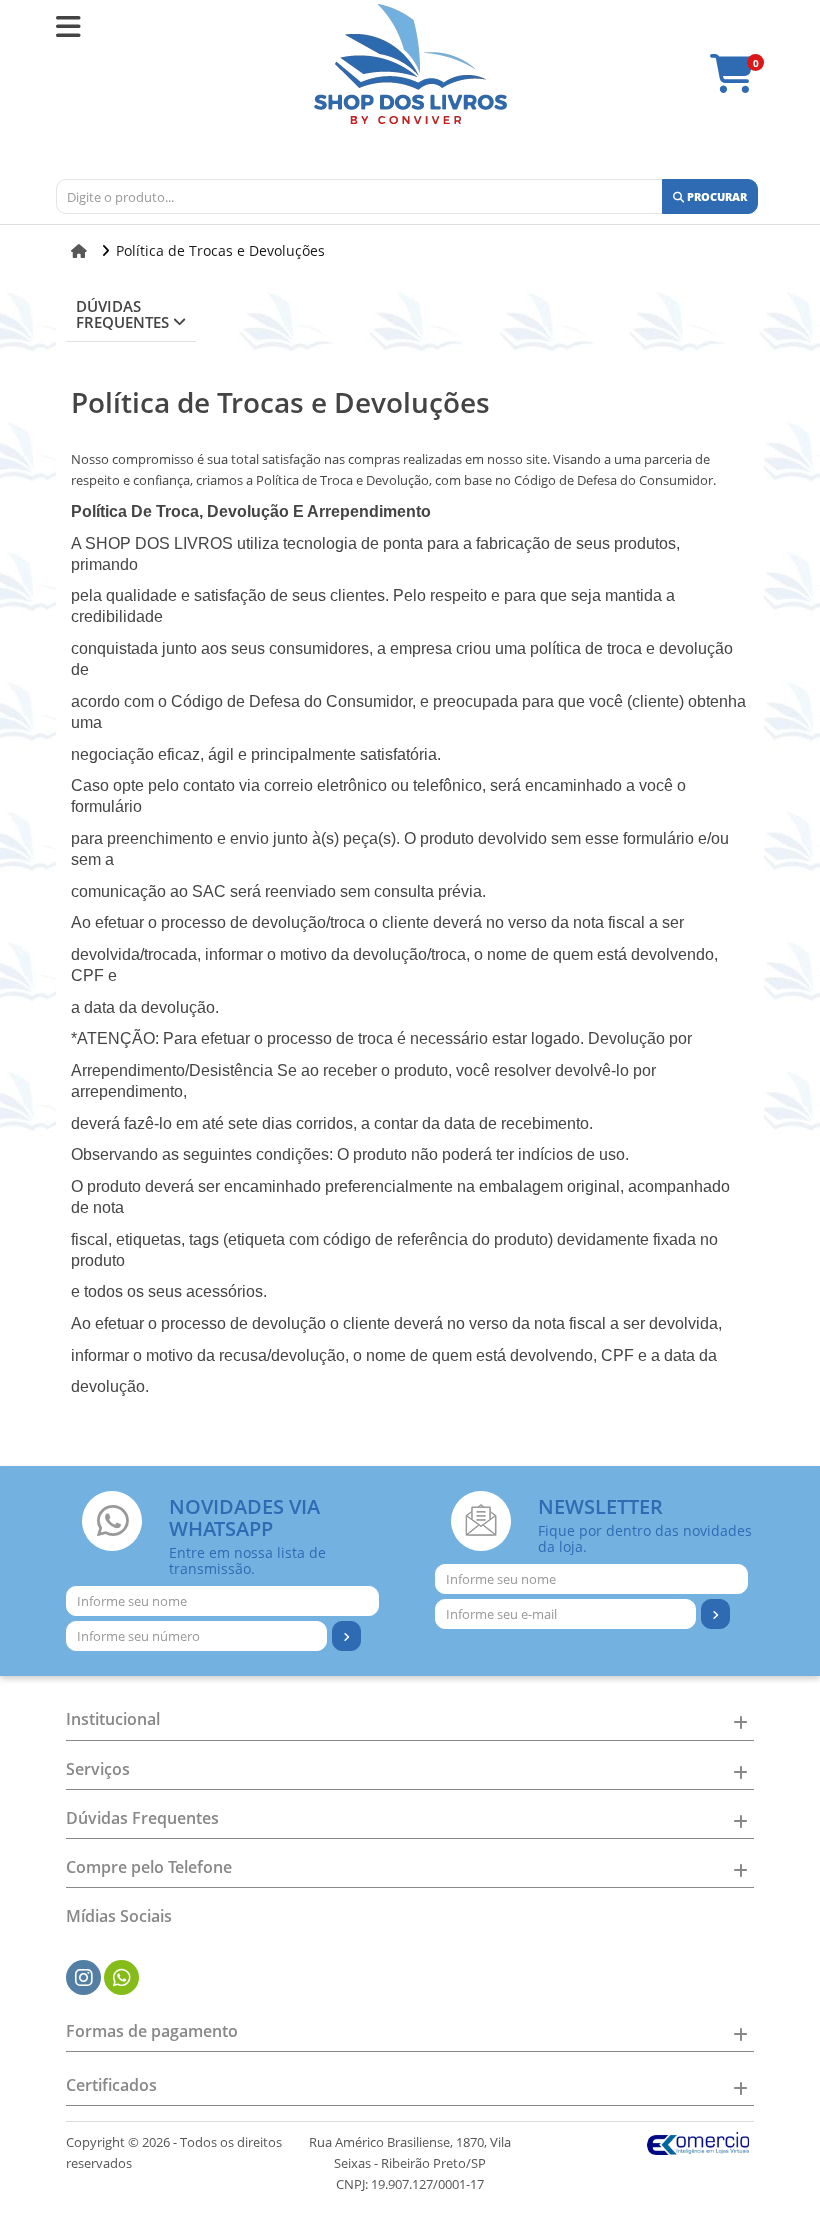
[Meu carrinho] (742, 83)
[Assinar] (346, 1636)
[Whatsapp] (122, 1978)
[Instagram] (84, 1978)
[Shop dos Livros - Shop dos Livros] (410, 64)
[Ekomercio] (698, 2143)
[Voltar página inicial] (81, 250)
